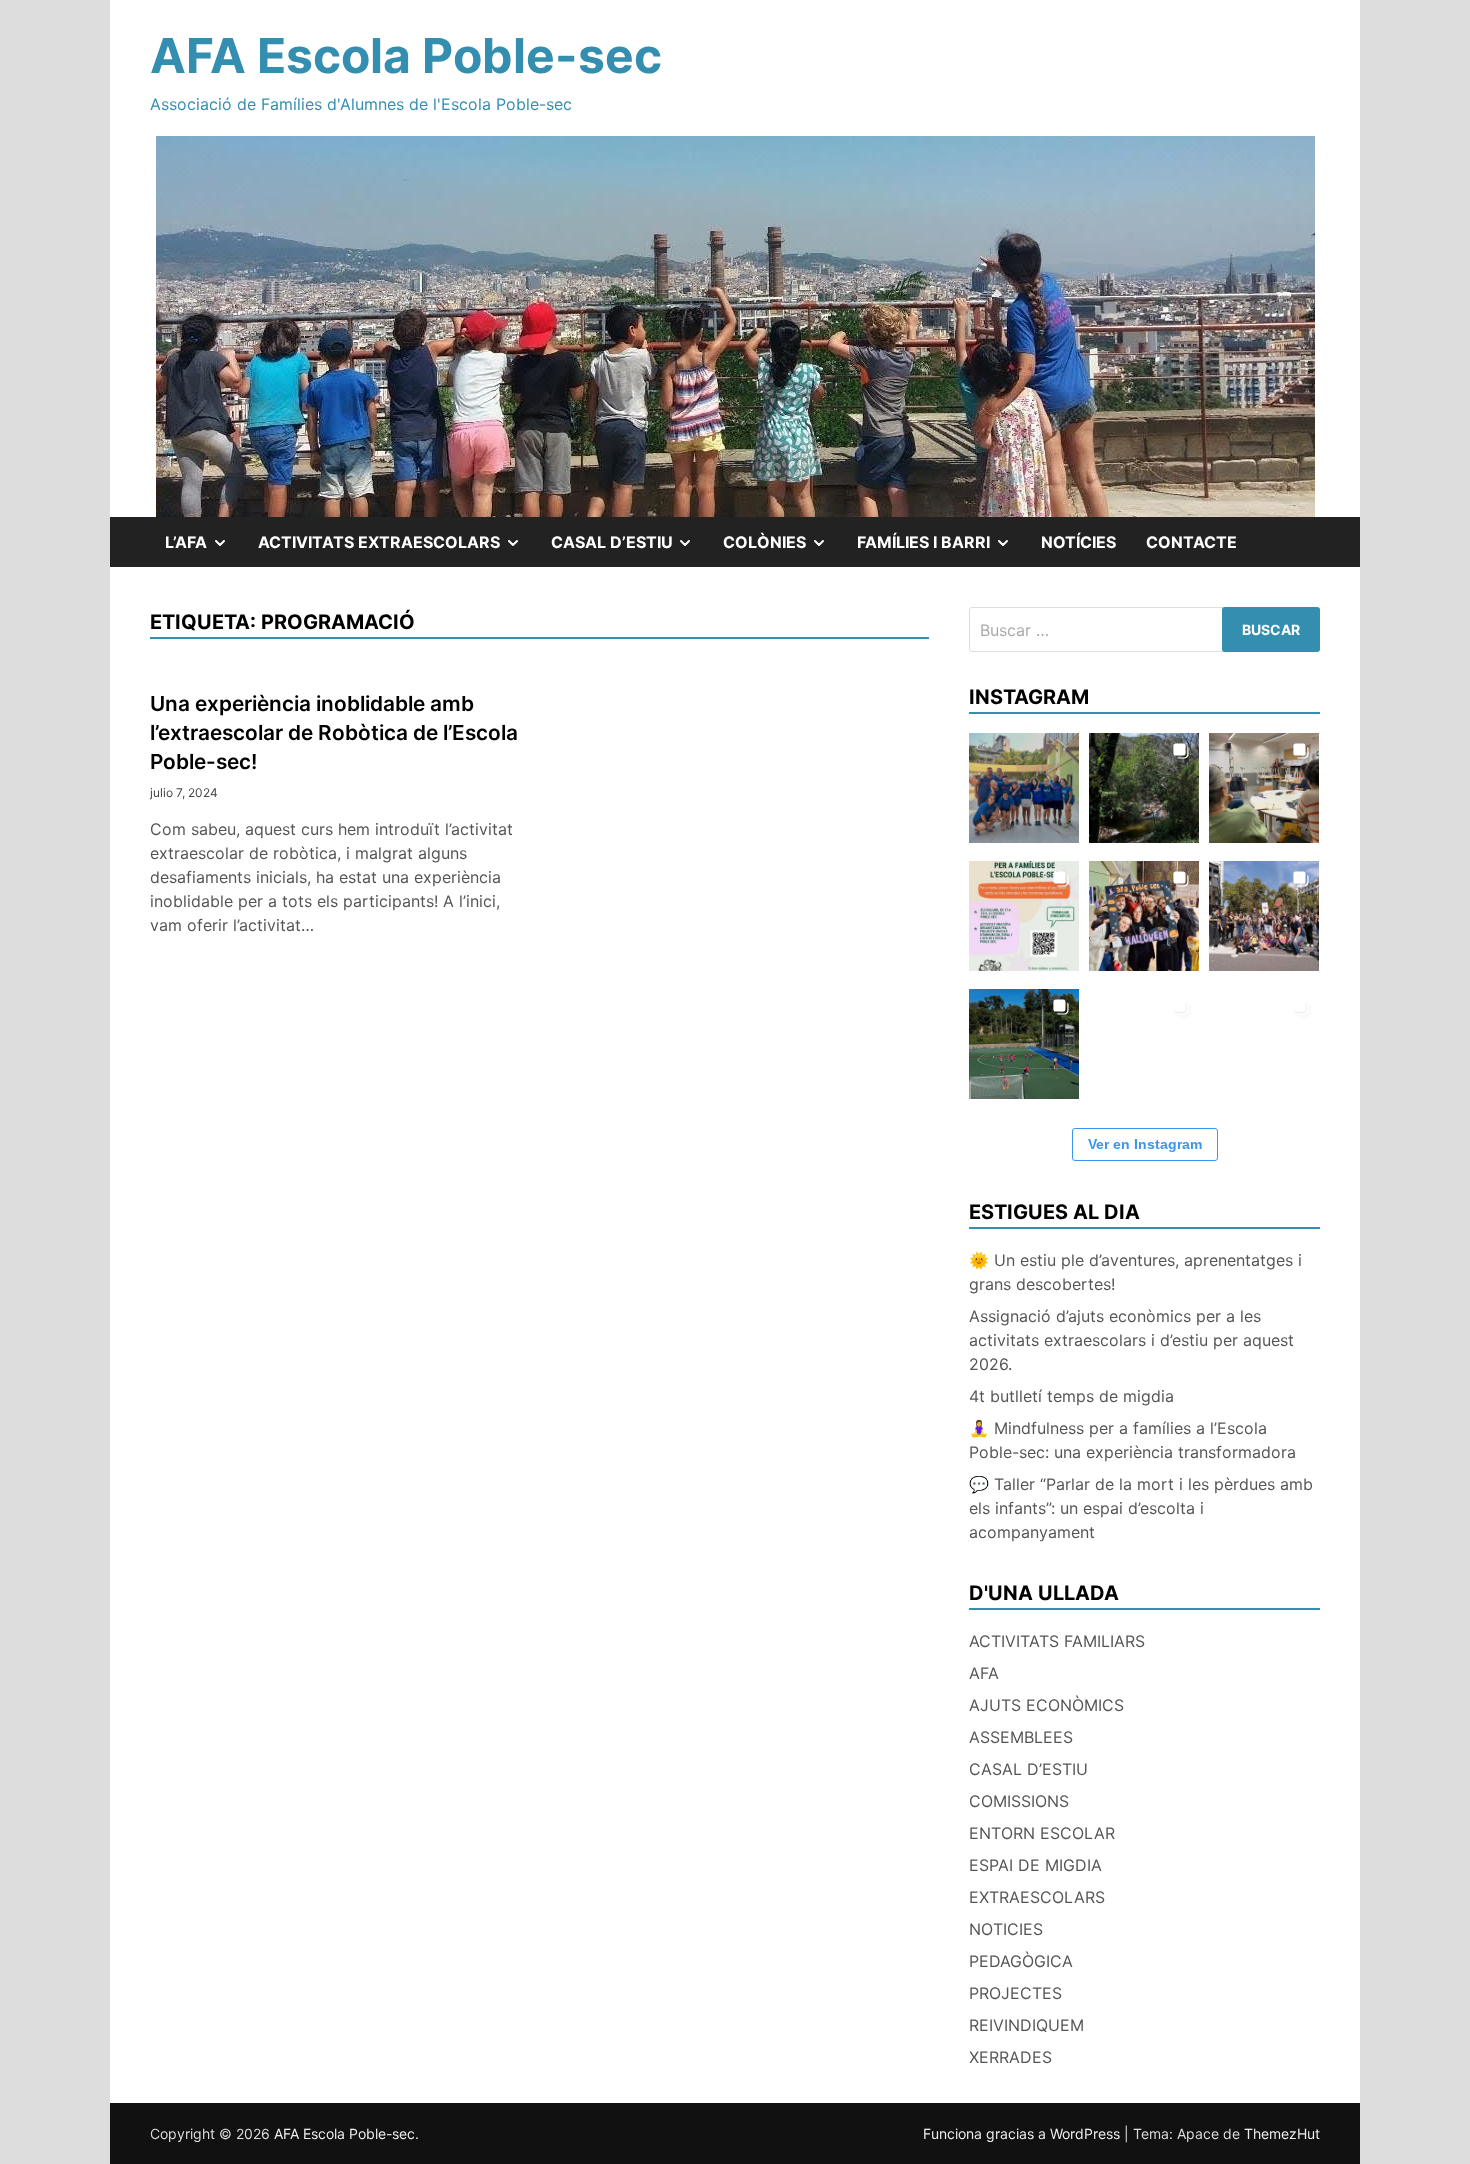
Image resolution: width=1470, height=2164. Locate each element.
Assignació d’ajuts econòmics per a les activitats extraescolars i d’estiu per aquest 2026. (1131, 1340)
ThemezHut (1282, 2133)
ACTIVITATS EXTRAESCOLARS (397, 549)
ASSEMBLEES (1021, 1737)
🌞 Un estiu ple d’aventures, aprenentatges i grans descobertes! (1135, 1272)
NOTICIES (1006, 1929)
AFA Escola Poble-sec (406, 55)
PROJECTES (1015, 1993)
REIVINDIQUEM (1026, 2025)
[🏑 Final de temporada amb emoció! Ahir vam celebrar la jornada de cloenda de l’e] (1024, 1044)
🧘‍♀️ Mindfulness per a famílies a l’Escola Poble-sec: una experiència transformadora (1132, 1440)
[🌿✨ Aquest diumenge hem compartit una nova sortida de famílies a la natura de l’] (1144, 788)
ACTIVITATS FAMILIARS (1057, 1641)
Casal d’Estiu (630, 549)
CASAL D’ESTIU (1028, 1769)
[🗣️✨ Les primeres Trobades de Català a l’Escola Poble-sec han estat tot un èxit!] (1264, 788)
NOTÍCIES (1078, 542)
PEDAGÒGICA (1021, 1961)
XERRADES (1010, 2057)
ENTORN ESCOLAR (1042, 1833)
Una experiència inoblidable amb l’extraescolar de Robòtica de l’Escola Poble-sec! (334, 732)
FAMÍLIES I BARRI (941, 549)
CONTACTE (1191, 542)
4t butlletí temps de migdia (1071, 1396)
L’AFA (204, 549)
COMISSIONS (1019, 1801)
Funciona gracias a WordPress (1023, 2133)
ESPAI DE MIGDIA (1035, 1865)
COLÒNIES (782, 549)
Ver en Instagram (1145, 1144)
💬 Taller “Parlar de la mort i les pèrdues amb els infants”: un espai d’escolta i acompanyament (1141, 1508)
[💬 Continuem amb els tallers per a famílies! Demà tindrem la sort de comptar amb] (1144, 1044)
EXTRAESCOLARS (1037, 1897)
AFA (984, 1673)
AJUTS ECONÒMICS (1046, 1705)
